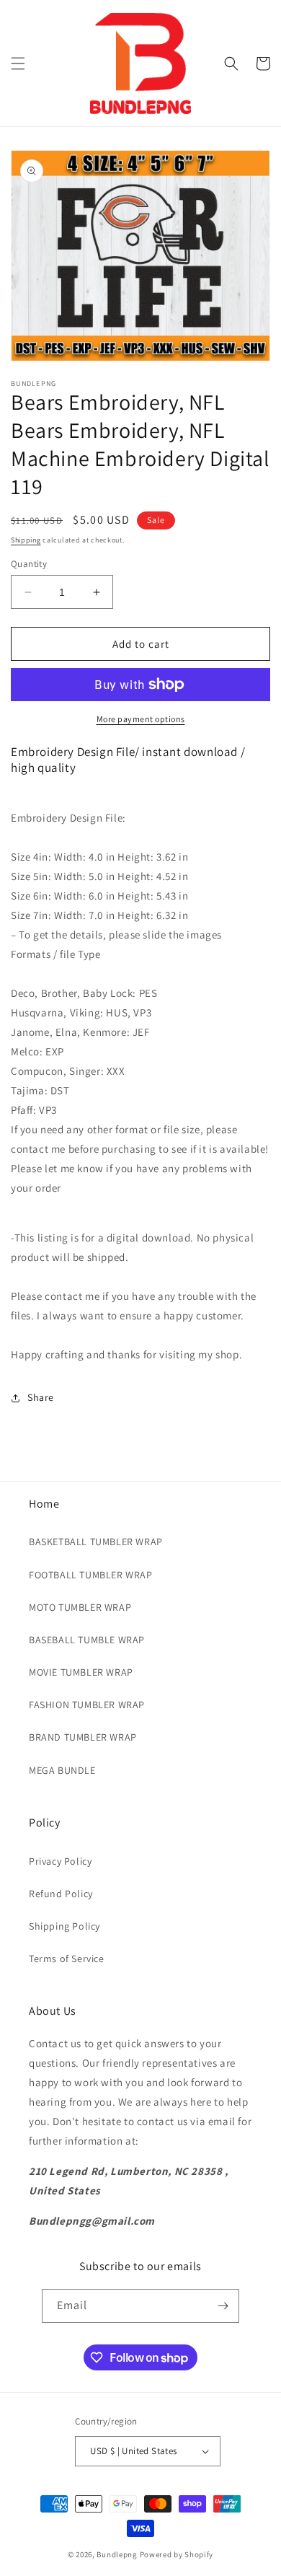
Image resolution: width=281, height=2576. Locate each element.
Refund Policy (61, 1894)
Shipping (26, 540)
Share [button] (41, 1397)
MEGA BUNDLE (62, 1770)
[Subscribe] (223, 2306)
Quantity (29, 564)
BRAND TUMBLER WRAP (83, 1737)
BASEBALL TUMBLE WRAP (87, 1640)
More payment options (141, 719)
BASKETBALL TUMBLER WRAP (96, 1542)
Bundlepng (117, 2554)
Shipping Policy (64, 1926)
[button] (18, 63)
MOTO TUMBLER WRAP (80, 1607)
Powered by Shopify (177, 2554)
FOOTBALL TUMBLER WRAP (91, 1575)
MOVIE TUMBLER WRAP (81, 1672)
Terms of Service (67, 1959)
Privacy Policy (60, 1861)
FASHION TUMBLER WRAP (87, 1705)
